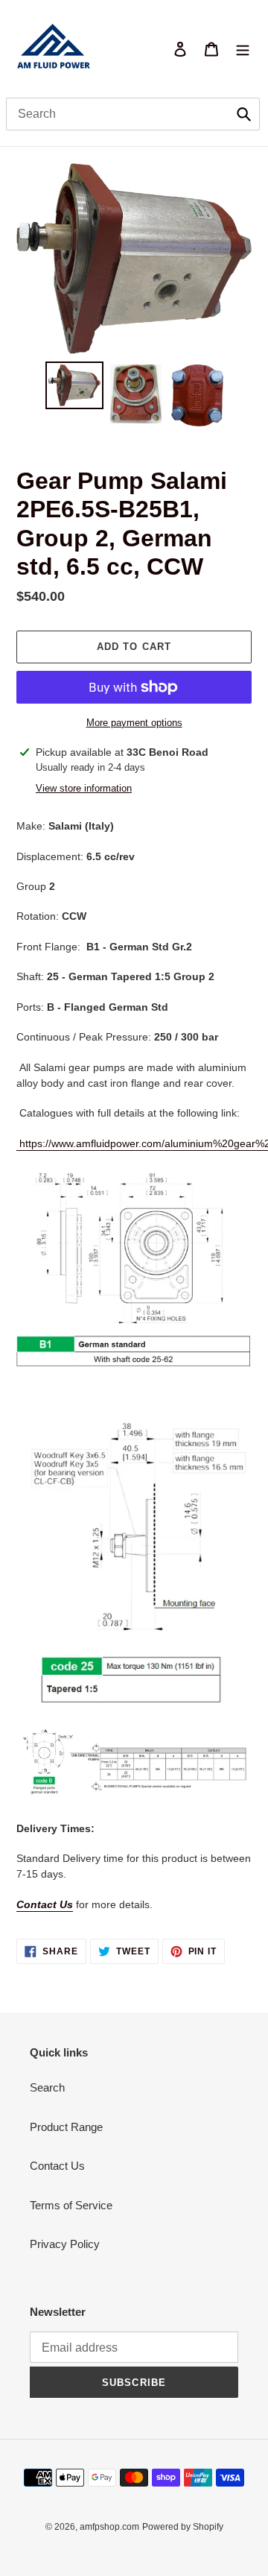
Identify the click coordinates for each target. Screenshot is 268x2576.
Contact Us (45, 1904)
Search (47, 2087)
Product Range (66, 2127)
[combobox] (133, 114)
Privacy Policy (65, 2244)
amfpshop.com (109, 2527)
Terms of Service (71, 2205)
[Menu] (243, 49)
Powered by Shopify (183, 2527)
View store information (84, 788)
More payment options (134, 723)
